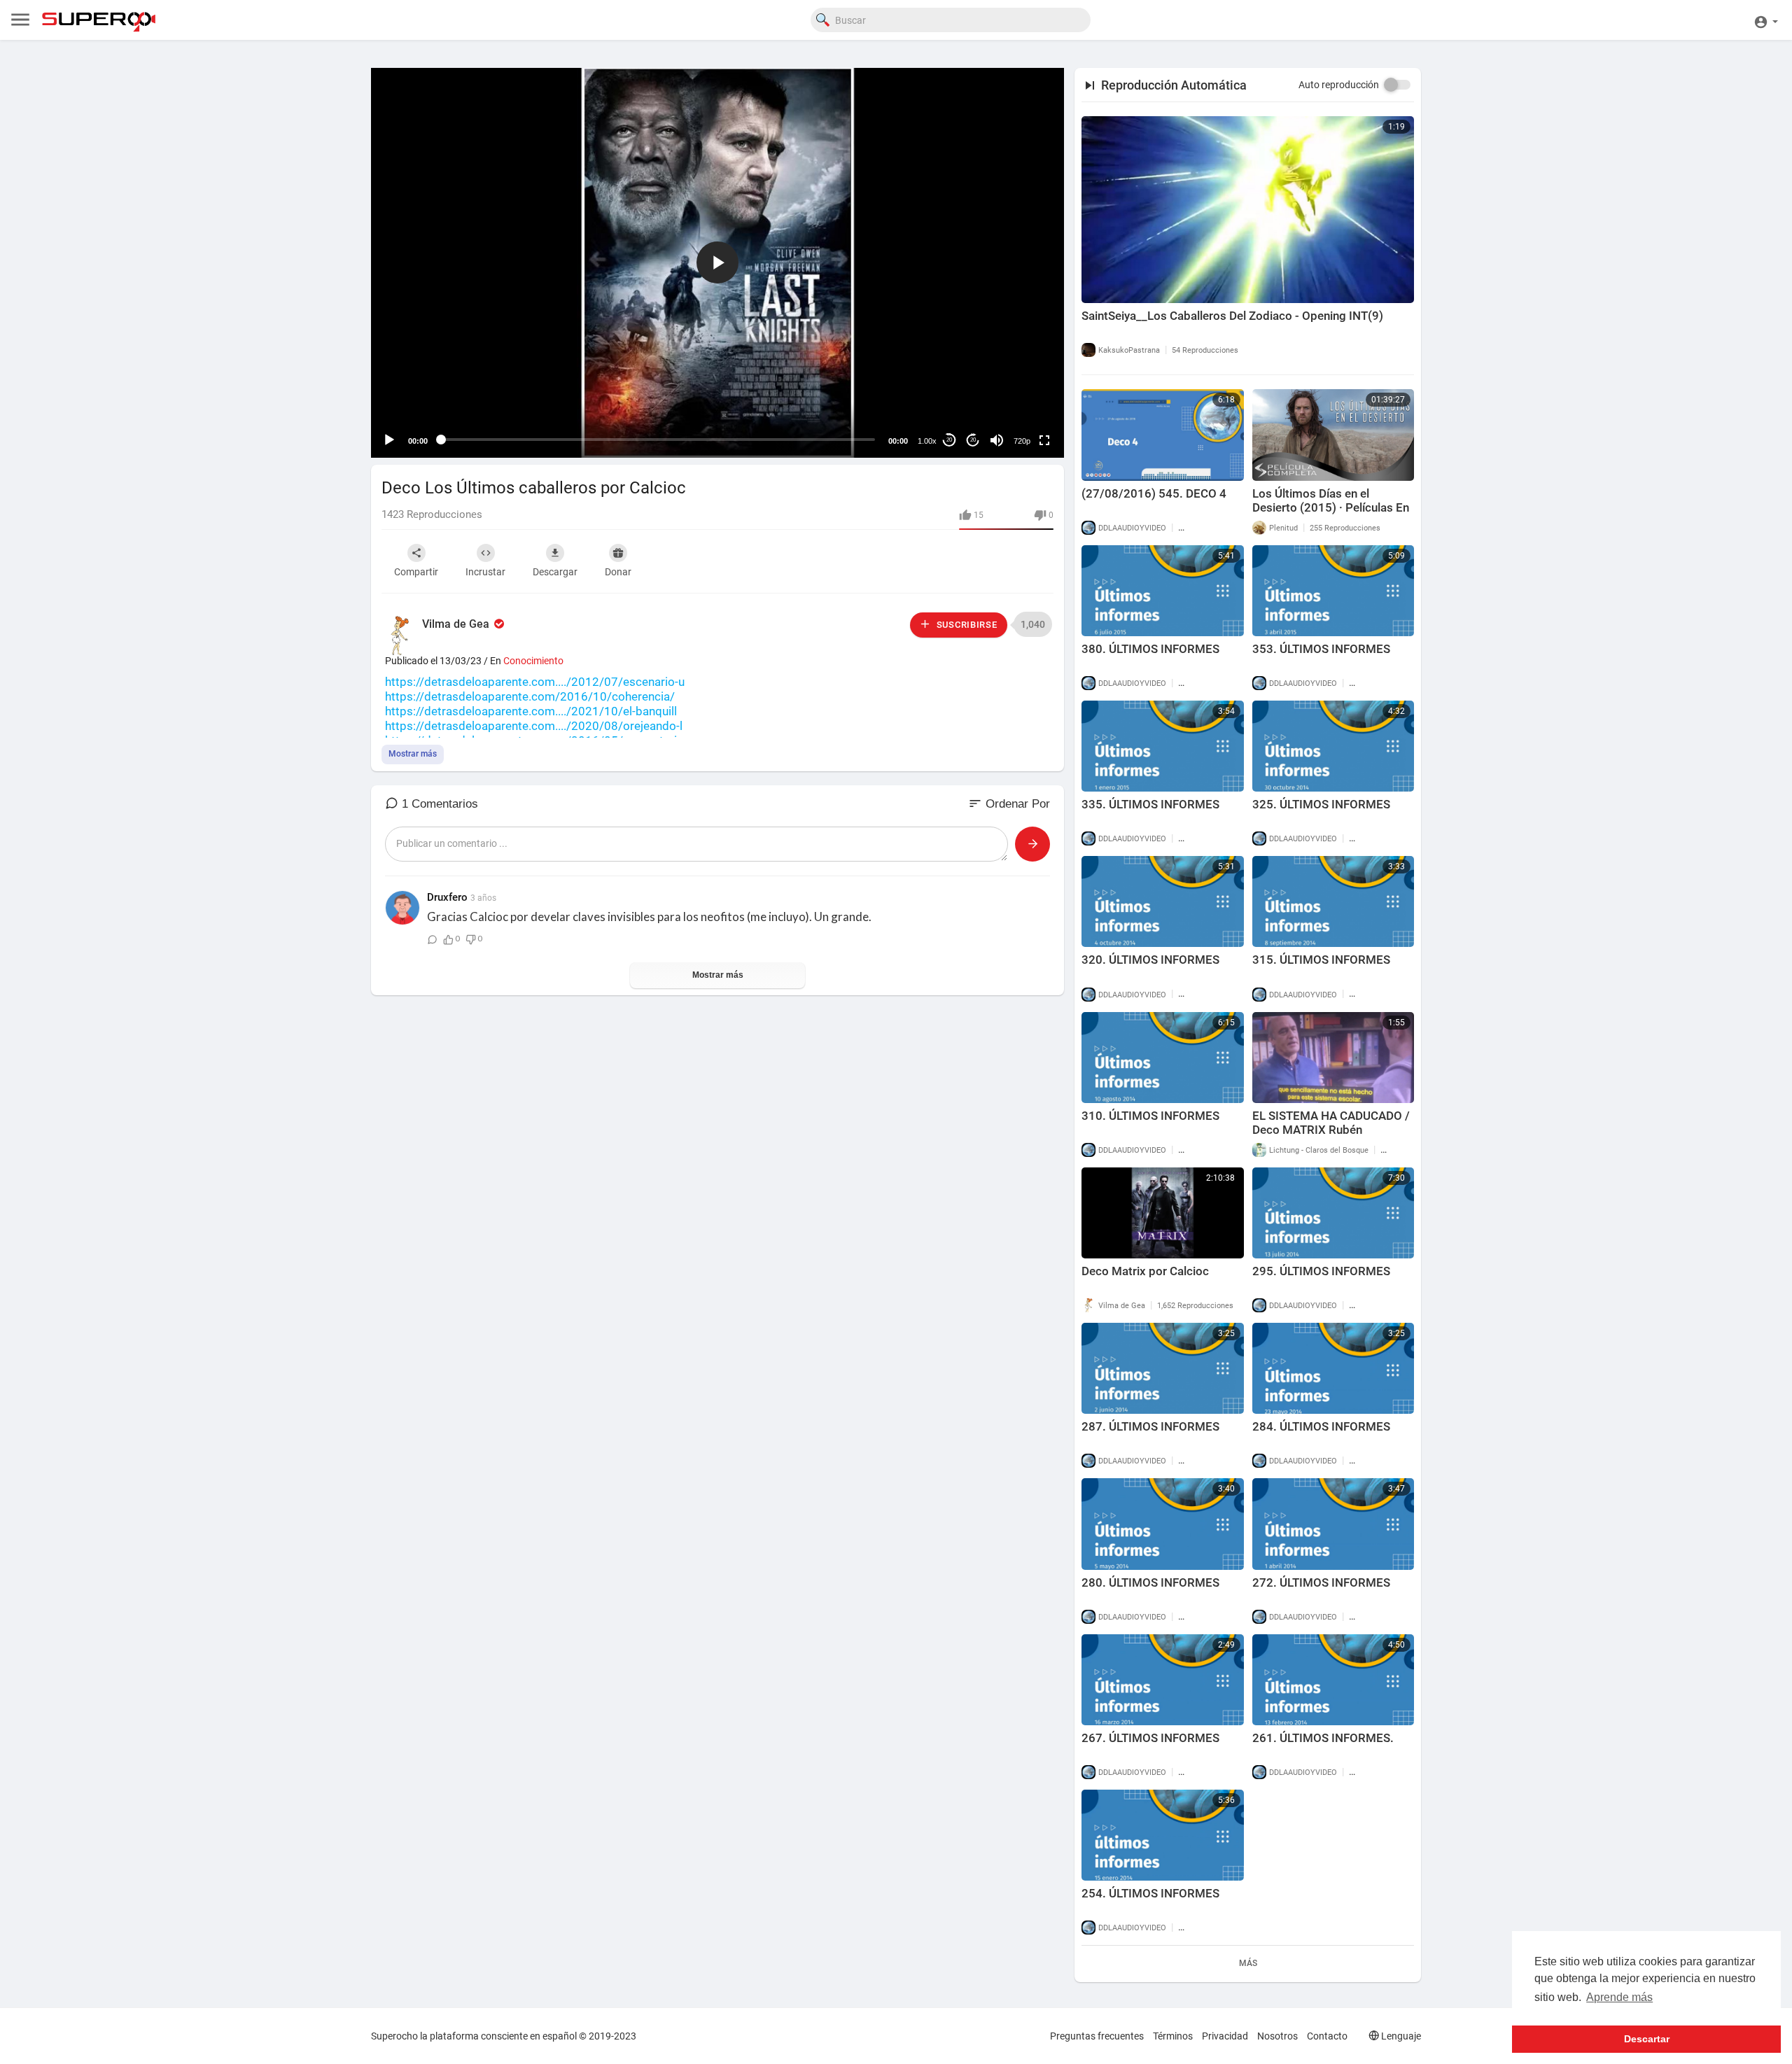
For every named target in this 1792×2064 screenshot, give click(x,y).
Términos (1173, 2036)
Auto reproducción (1339, 85)
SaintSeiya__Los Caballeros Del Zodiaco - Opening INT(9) (1232, 316)
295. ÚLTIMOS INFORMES (1321, 1271)
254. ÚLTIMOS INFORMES (1150, 1893)
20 (949, 440)
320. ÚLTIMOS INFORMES (1150, 960)
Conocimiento (533, 661)
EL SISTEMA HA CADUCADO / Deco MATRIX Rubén (1331, 1123)
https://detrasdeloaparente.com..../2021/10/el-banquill (531, 711)
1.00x (927, 441)
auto (1017, 406)
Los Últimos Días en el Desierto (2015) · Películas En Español (1331, 507)
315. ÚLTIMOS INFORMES (1321, 960)
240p (1018, 385)
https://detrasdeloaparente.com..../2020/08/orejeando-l (534, 726)
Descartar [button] (1647, 2039)
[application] (717, 263)
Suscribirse (965, 625)
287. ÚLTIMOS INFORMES (1150, 1426)
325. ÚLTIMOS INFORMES (1321, 804)
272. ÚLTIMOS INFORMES (1321, 1582)
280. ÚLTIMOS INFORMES (1150, 1582)
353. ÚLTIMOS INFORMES (1321, 649)
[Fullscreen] (1044, 440)
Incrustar (485, 572)
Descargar (555, 572)
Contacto (1327, 2036)
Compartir (416, 572)
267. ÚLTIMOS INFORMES (1150, 1738)
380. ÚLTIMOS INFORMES (1150, 649)
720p (1022, 441)
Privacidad (1225, 2036)
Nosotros (1277, 2036)
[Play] (389, 440)
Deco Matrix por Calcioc (1145, 1271)
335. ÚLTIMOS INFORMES (1150, 804)
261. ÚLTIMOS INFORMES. (1323, 1738)
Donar (618, 572)
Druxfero (447, 897)
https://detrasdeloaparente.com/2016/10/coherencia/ (530, 696)
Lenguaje (1400, 2036)
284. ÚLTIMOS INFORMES (1321, 1426)
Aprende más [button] (1619, 1997)
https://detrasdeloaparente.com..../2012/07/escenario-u (535, 682)
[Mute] (997, 440)
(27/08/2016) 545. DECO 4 (1154, 493)
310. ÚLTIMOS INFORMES (1150, 1116)
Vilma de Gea (457, 624)
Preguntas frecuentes (1097, 2036)
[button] (1766, 20)
